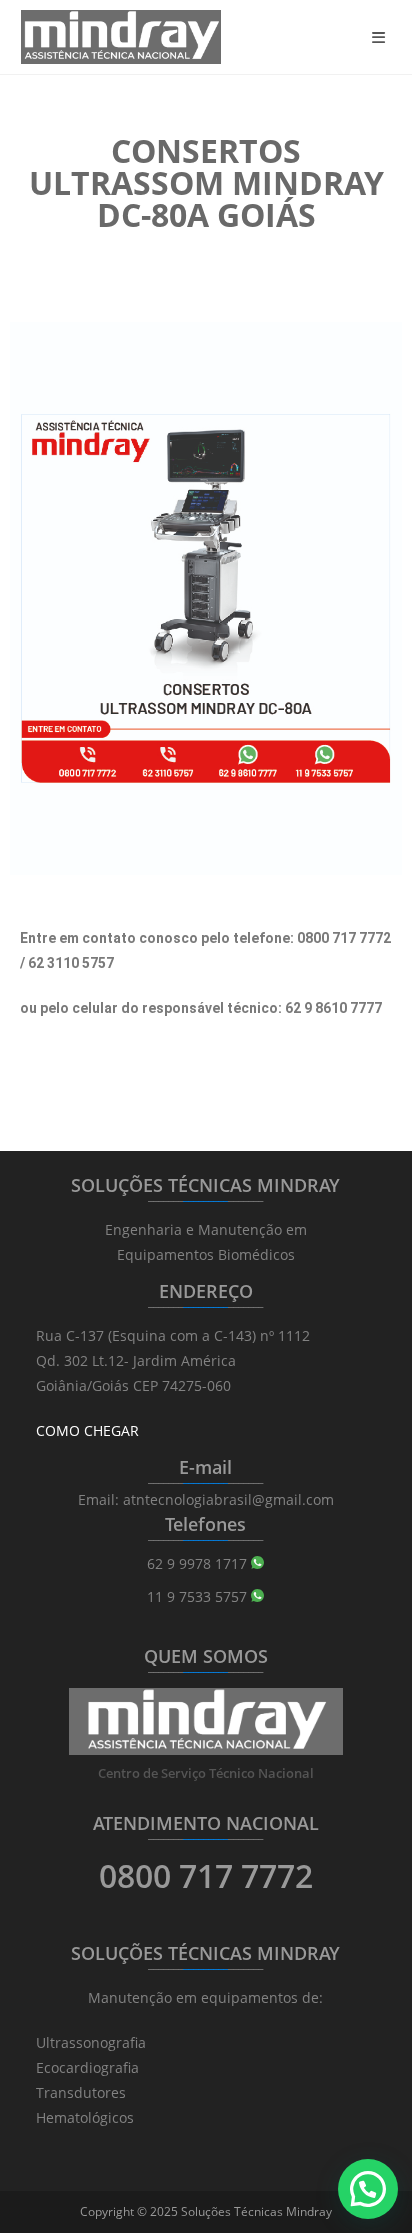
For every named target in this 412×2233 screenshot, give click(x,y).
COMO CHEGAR (87, 1430)
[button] (368, 2189)
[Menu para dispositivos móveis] (382, 37)
